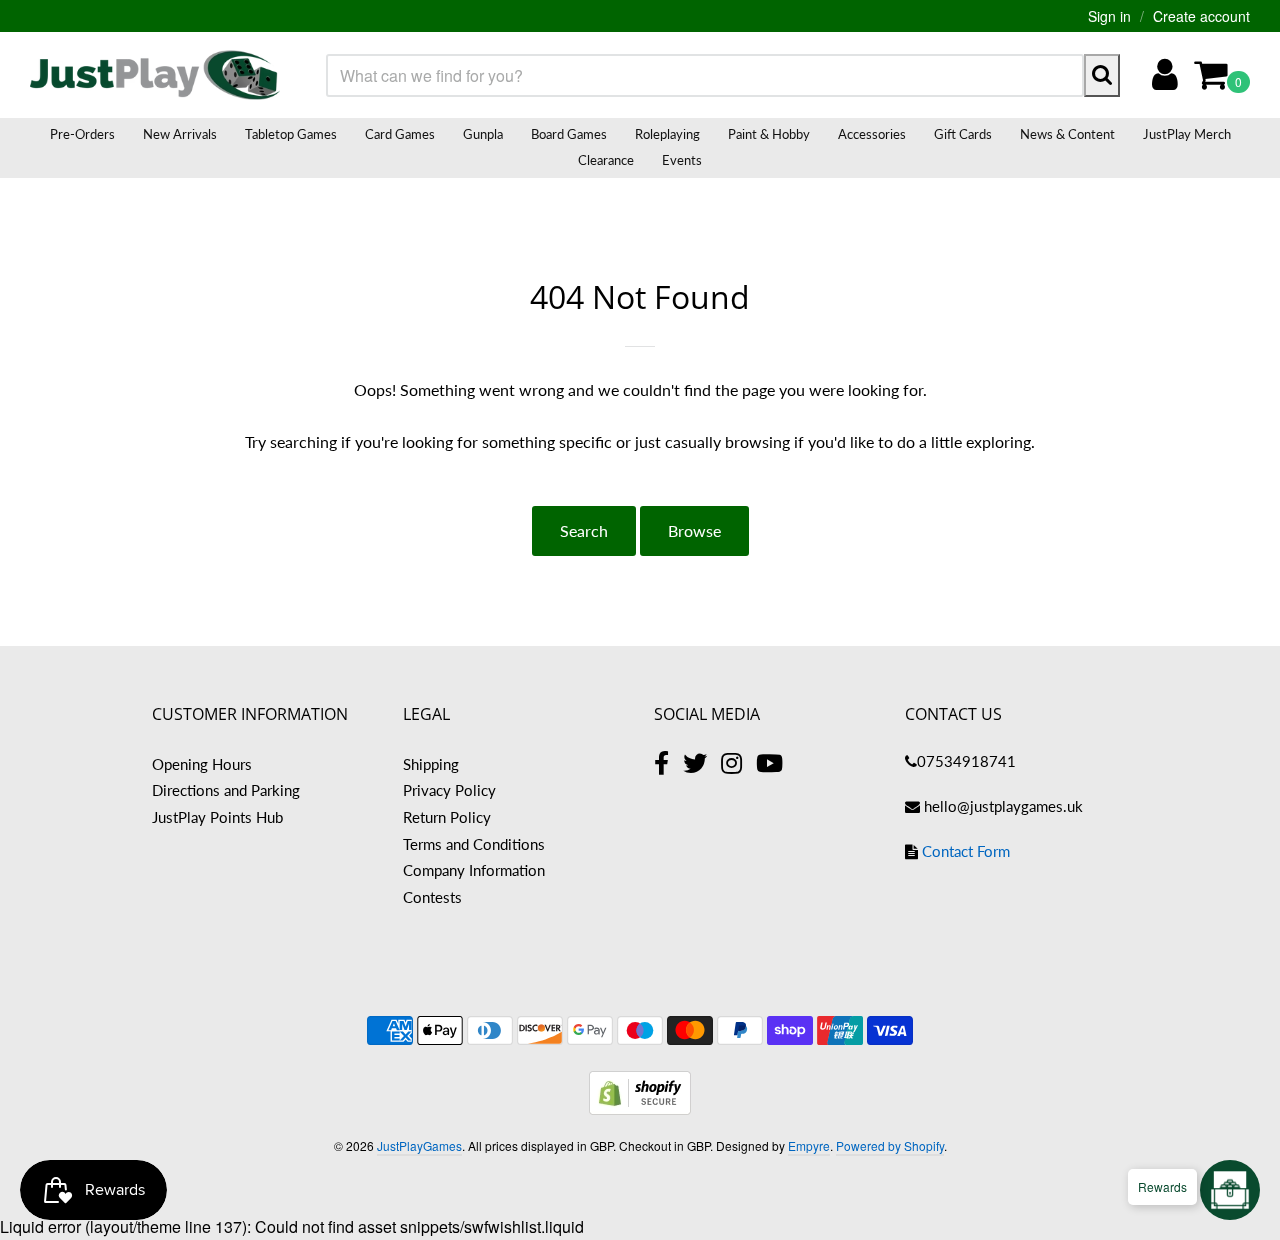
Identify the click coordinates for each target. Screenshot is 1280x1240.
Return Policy (447, 817)
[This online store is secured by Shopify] (640, 1108)
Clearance (606, 160)
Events (682, 160)
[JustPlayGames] (155, 75)
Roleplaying (667, 134)
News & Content (1067, 134)
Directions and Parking (226, 790)
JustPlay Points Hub (217, 817)
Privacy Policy (449, 790)
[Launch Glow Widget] (1230, 1190)
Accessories (872, 134)
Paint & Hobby (769, 134)
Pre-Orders (82, 134)
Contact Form (966, 851)
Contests (432, 897)
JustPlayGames (419, 1145)
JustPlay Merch (1187, 134)
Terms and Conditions (474, 844)
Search (584, 530)
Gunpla (483, 134)
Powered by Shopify (890, 1145)
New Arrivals (180, 134)
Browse (694, 530)
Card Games (400, 134)
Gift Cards (963, 134)
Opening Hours (202, 764)
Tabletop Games (291, 134)
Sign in (1109, 16)
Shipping (431, 764)
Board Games (569, 134)
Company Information (474, 870)
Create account (1201, 16)
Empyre (809, 1145)
